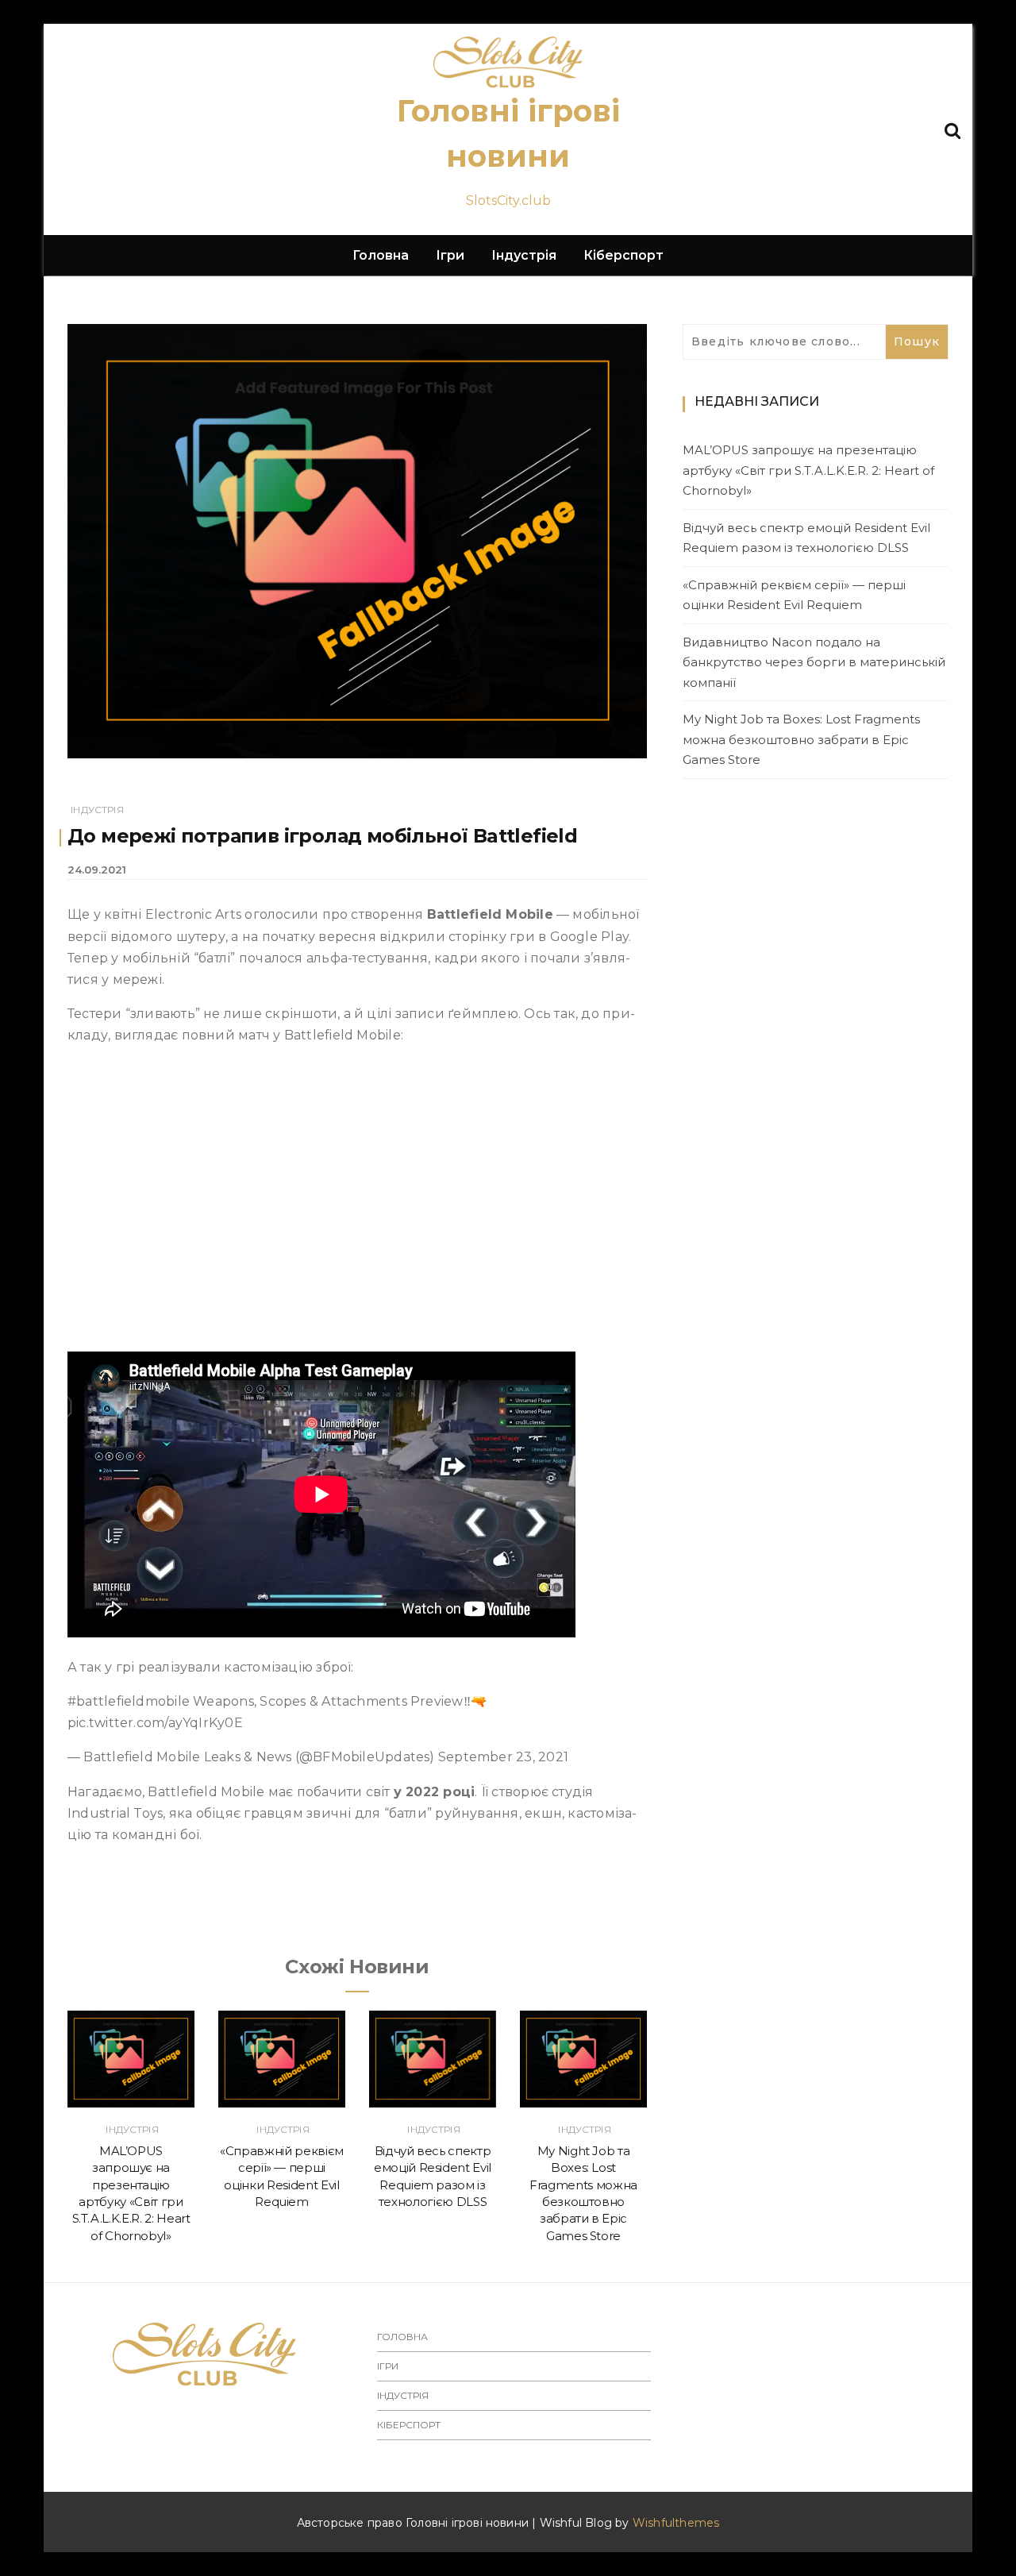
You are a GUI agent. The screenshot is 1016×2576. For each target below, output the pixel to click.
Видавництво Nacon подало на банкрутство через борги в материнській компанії (814, 662)
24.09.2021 (97, 870)
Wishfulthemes (676, 2523)
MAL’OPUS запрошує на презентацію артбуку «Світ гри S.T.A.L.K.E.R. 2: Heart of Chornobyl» (808, 470)
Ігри (450, 255)
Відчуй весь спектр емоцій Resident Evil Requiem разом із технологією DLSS (806, 538)
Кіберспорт (623, 255)
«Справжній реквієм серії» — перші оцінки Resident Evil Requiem (794, 595)
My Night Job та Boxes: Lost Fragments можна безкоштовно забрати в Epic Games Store (801, 739)
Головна (381, 255)
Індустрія (524, 255)
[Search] (952, 129)
